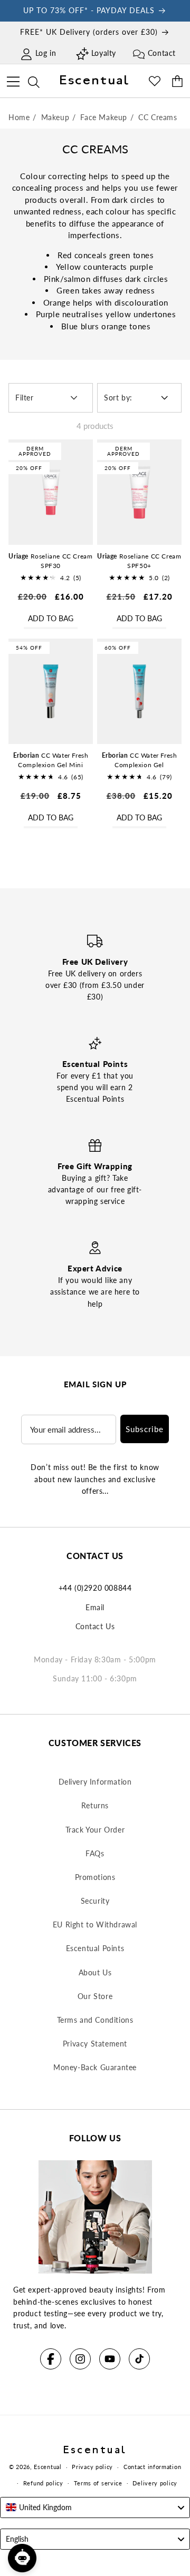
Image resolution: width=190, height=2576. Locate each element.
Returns (95, 1805)
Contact (162, 53)
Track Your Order (95, 1830)
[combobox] (95, 2508)
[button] (13, 80)
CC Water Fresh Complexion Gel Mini (51, 760)
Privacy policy (92, 2467)
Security (95, 1901)
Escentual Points (95, 1948)
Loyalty (104, 53)
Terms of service (98, 2483)
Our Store (95, 1996)
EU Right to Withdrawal (95, 1924)
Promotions (95, 1877)
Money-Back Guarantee (95, 2067)
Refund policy (43, 2483)
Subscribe (145, 1429)
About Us (95, 1972)
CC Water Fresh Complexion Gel (140, 760)
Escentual (47, 2467)
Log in (46, 53)
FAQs (95, 1853)
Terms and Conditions (95, 2020)
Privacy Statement (95, 2044)
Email (95, 1607)
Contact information (152, 2467)
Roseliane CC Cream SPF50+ (139, 561)
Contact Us (95, 1626)
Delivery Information (95, 1782)
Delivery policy (155, 2483)
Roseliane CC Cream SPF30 (50, 561)
